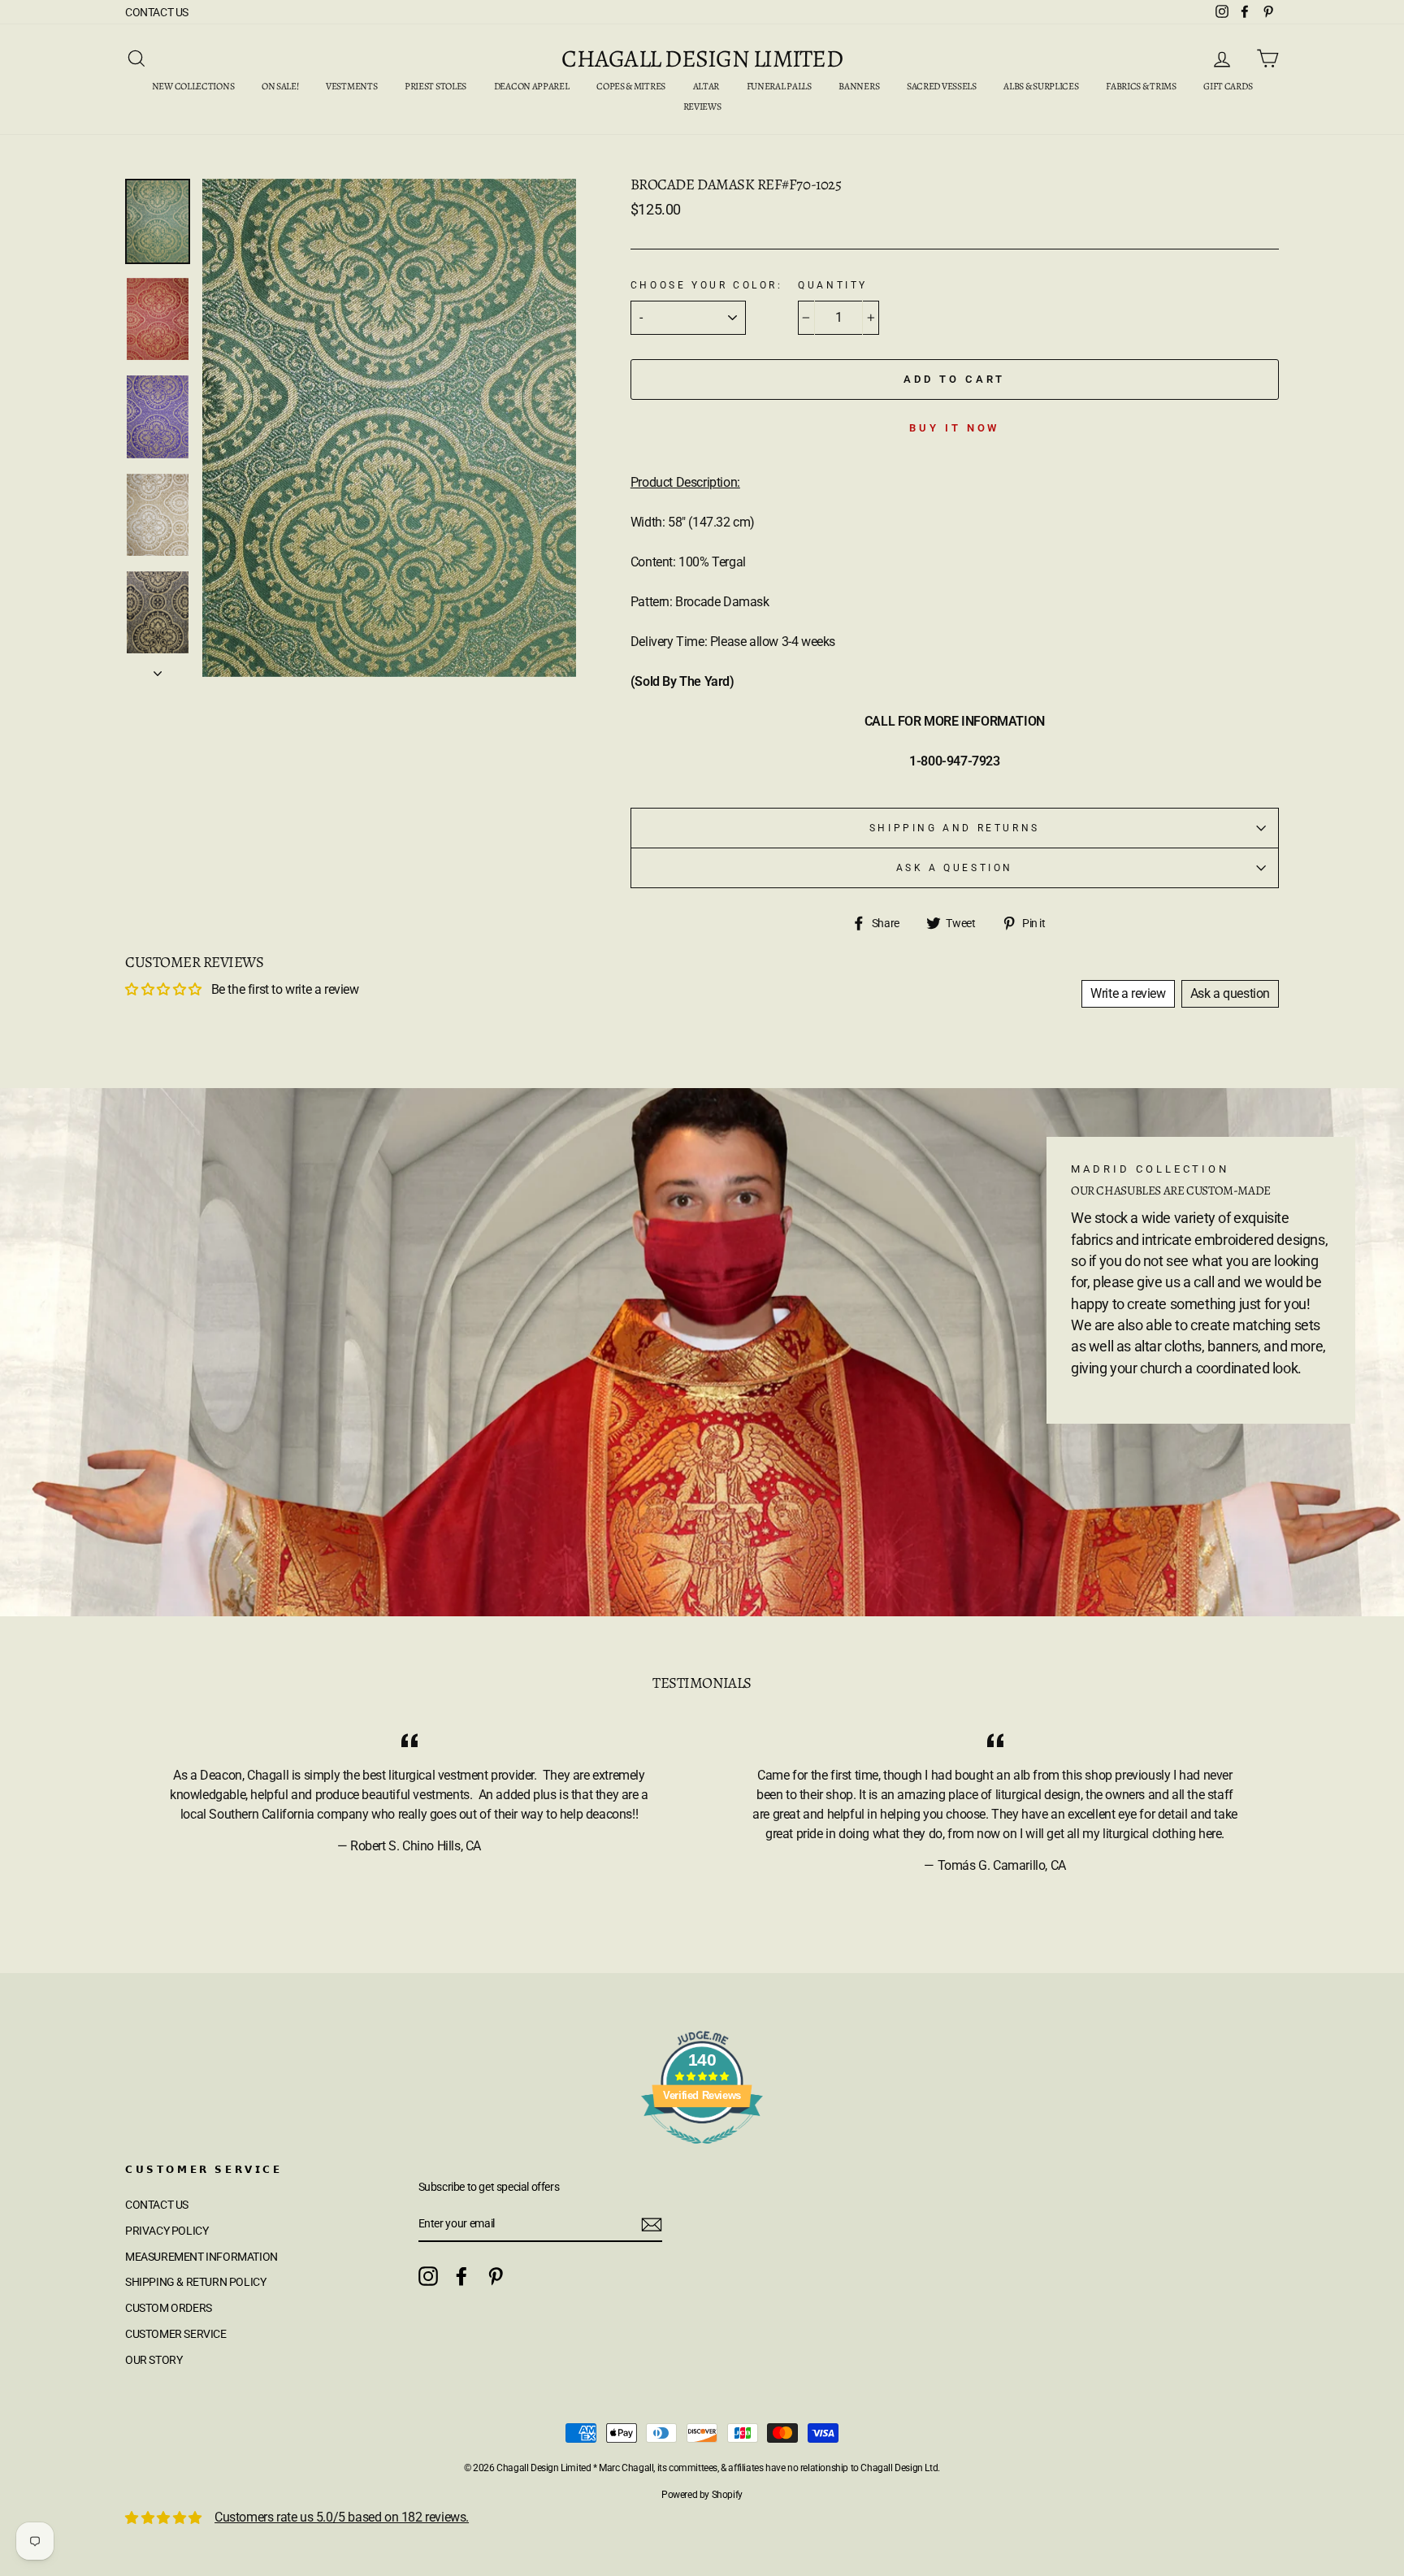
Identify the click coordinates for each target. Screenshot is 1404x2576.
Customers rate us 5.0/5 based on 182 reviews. (342, 2517)
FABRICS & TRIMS (1141, 86)
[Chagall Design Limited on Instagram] (428, 2276)
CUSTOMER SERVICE (176, 2334)
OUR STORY (154, 2360)
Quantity (833, 285)
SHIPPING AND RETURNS (955, 828)
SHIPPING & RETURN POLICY (195, 2282)
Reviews (702, 106)
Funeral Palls (779, 86)
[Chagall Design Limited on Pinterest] (496, 2276)
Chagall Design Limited (702, 59)
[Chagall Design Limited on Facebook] (461, 2276)
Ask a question (955, 868)
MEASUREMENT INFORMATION (201, 2257)
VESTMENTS (351, 86)
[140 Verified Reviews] (702, 2152)
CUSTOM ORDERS (169, 2308)
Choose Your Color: (707, 285)
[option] (389, 428)
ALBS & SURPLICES (1041, 86)
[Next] (158, 669)
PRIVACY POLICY (167, 2231)
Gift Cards (1228, 86)
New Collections (193, 86)
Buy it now (954, 428)
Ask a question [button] (1230, 993)
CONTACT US (157, 12)
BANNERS (859, 86)
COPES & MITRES (631, 86)
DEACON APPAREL (532, 86)
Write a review (1128, 993)
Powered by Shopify (702, 2495)
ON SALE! (280, 86)
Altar (706, 86)
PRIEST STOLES (435, 86)
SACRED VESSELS (942, 86)
